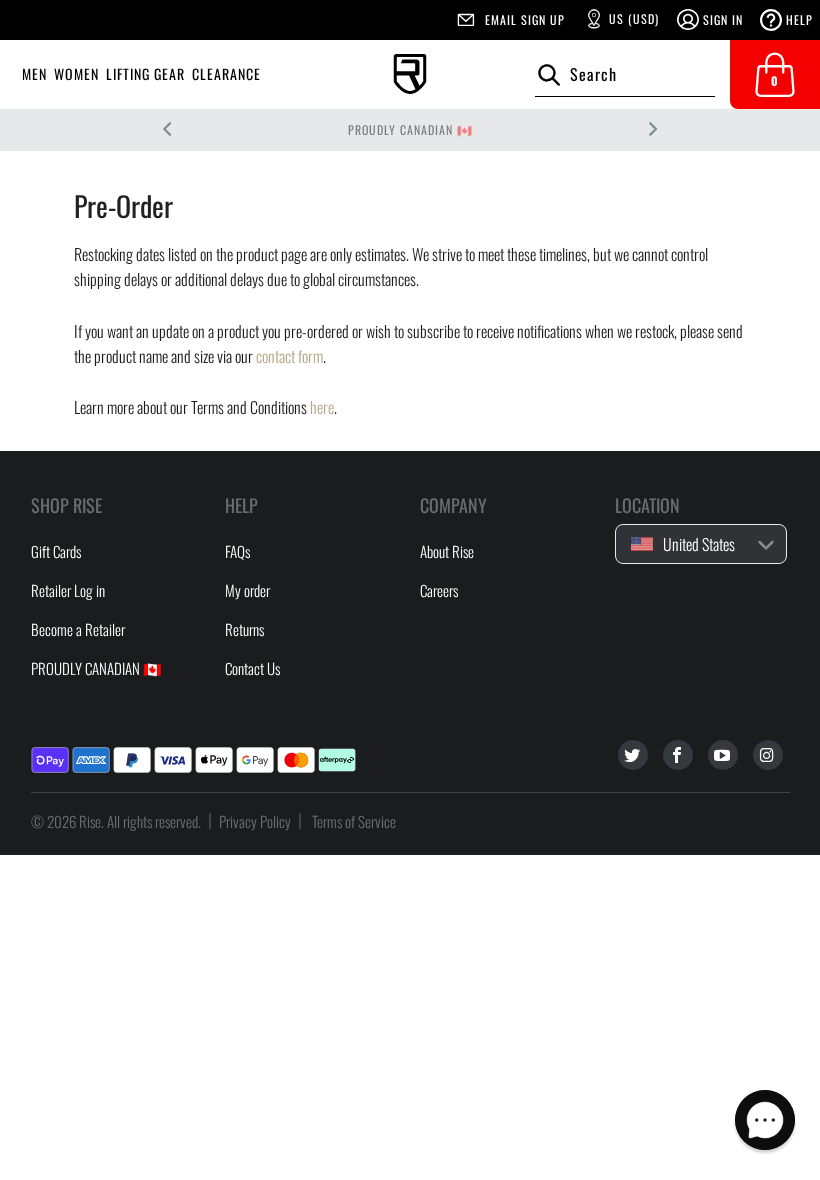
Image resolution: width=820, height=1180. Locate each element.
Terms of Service (354, 821)
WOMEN (76, 73)
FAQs (237, 551)
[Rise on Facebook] (678, 755)
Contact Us (252, 668)
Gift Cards (56, 551)
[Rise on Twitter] (633, 755)
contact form (289, 356)
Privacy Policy (255, 821)
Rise (90, 821)
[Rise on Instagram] (768, 755)
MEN (34, 73)
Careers (439, 590)
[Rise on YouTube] (723, 755)
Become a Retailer (78, 629)
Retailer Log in (68, 590)
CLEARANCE (226, 73)
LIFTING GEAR (145, 73)
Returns (244, 629)
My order (247, 590)
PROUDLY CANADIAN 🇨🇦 (410, 129)
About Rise (447, 551)
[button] (765, 1120)
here (322, 407)
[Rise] (410, 74)
